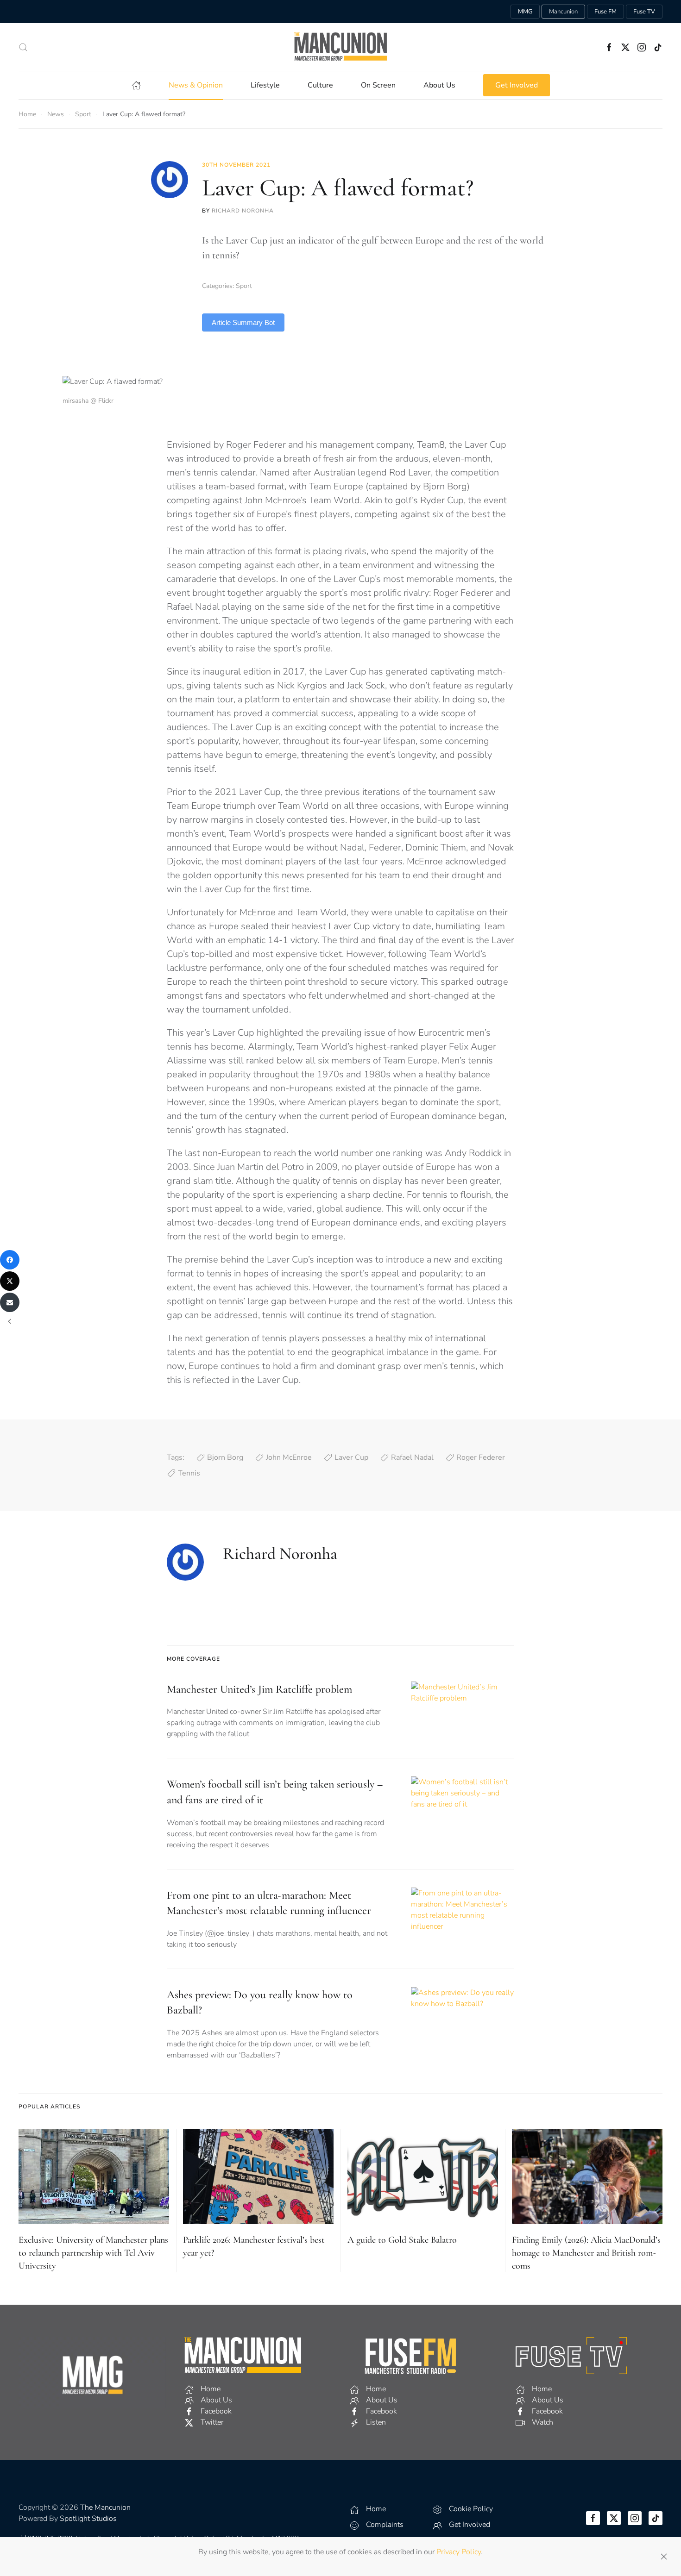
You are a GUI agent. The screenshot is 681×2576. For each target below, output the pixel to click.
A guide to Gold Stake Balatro (402, 2240)
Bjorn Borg (225, 1457)
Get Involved (517, 85)
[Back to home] (340, 47)
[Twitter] (10, 1281)
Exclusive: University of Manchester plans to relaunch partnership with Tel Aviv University (93, 2253)
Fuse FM (605, 12)
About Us (439, 85)
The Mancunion (105, 2507)
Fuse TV (644, 12)
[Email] (10, 1302)
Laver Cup (351, 1457)
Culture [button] (320, 85)
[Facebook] (10, 1260)
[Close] (664, 2557)
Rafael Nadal (412, 1457)
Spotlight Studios (88, 2519)
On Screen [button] (378, 85)
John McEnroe (289, 1457)
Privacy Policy (459, 2552)
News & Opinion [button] (196, 85)
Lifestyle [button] (265, 85)
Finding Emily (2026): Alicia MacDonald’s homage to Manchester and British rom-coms (586, 2253)
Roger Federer (481, 1457)
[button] (23, 47)
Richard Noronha (243, 211)
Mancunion (563, 12)
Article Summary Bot (243, 322)
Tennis (189, 1473)
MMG (525, 12)
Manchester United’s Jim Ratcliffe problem (259, 1689)
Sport (244, 286)
